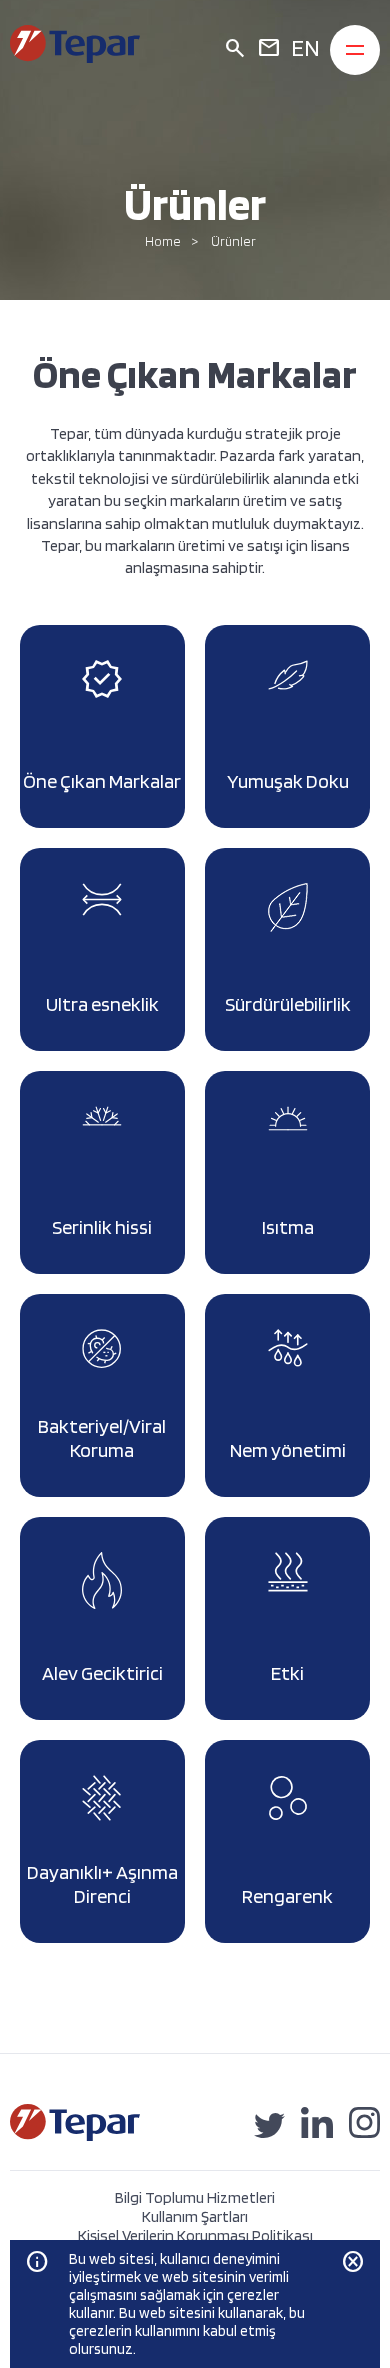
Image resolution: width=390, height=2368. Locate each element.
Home (163, 241)
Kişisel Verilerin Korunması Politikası (195, 2235)
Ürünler (233, 241)
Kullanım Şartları (195, 2216)
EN (305, 47)
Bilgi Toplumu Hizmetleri (195, 2197)
